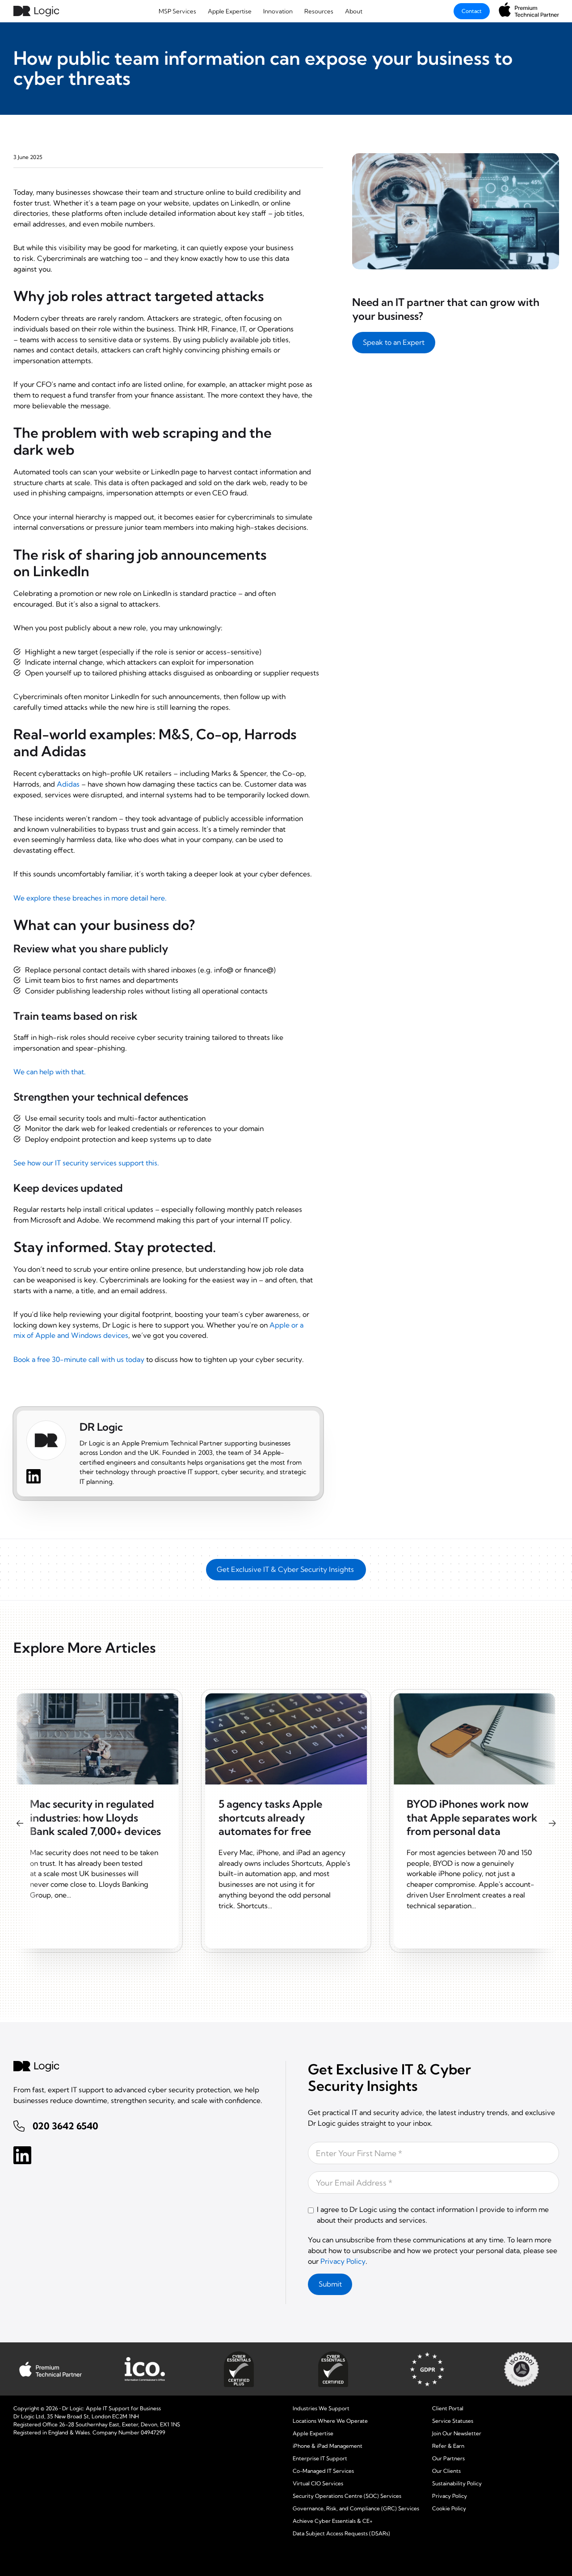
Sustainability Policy (457, 2483)
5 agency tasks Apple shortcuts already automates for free (270, 1818)
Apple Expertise (230, 11)
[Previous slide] (20, 1823)
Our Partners (448, 2458)
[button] (394, 342)
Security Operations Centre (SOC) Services (347, 2496)
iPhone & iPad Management (328, 2446)
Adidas (68, 784)
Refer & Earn (448, 2446)
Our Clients (446, 2471)
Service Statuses (453, 2421)
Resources (319, 11)
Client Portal (448, 2408)
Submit (330, 2284)
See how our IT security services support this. (86, 1163)
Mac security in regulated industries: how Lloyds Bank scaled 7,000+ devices (95, 1818)
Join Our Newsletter (457, 2433)
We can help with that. (50, 1072)
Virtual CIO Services (318, 2483)
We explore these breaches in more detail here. (90, 898)
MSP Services (177, 11)
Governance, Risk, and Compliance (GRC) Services (356, 2508)
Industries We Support (321, 2408)
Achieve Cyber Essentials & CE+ (333, 2521)
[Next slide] (552, 1823)
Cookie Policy (449, 2508)
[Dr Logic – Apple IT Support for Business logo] (36, 11)
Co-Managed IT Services (323, 2471)
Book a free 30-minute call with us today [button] (79, 1359)
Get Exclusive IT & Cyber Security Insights (286, 1569)
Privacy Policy (343, 2261)
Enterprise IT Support (320, 2458)
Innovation (278, 11)
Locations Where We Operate (330, 2421)
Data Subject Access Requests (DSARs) (341, 2533)
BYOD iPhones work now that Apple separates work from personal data (472, 1818)
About (354, 11)
